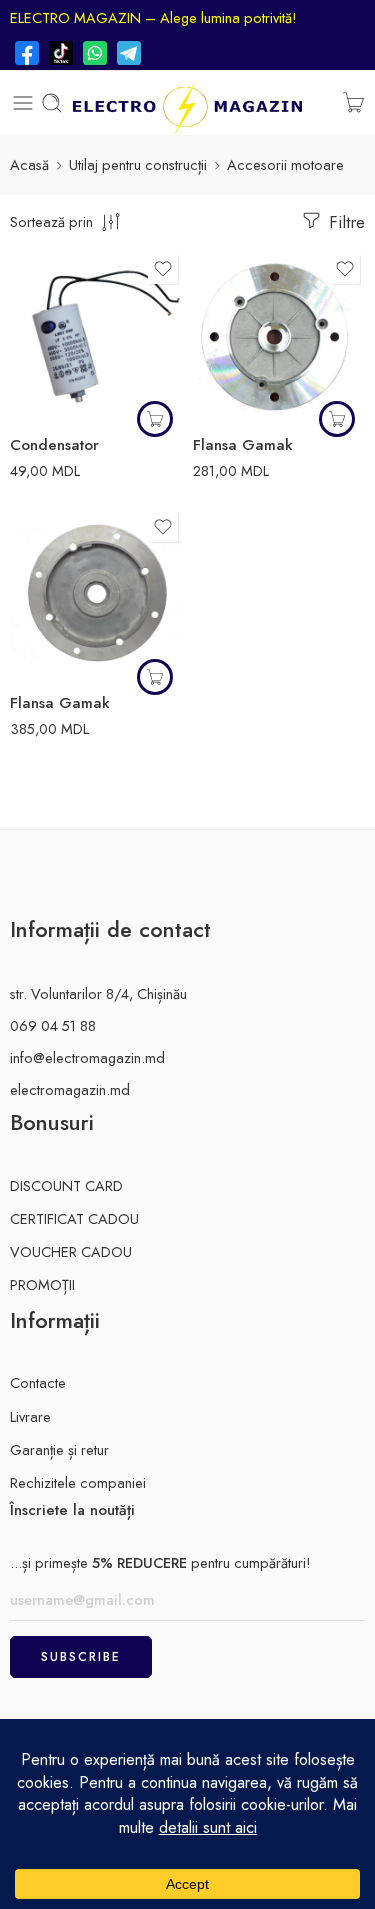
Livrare (30, 1416)
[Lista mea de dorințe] (163, 269)
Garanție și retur (59, 1449)
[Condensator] (96, 335)
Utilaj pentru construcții (138, 164)
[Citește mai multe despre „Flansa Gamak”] (337, 419)
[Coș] (353, 103)
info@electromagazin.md (87, 1057)
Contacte (38, 1382)
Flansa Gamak (243, 445)
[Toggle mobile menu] (23, 103)
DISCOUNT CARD (66, 1185)
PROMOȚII (42, 1284)
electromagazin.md (70, 1089)
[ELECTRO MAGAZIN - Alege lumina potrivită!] (187, 103)
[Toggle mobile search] (52, 103)
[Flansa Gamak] (279, 335)
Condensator (54, 445)
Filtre (344, 222)
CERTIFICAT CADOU (74, 1218)
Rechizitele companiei (78, 1482)
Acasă (29, 164)
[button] (155, 419)
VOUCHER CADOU (71, 1251)
